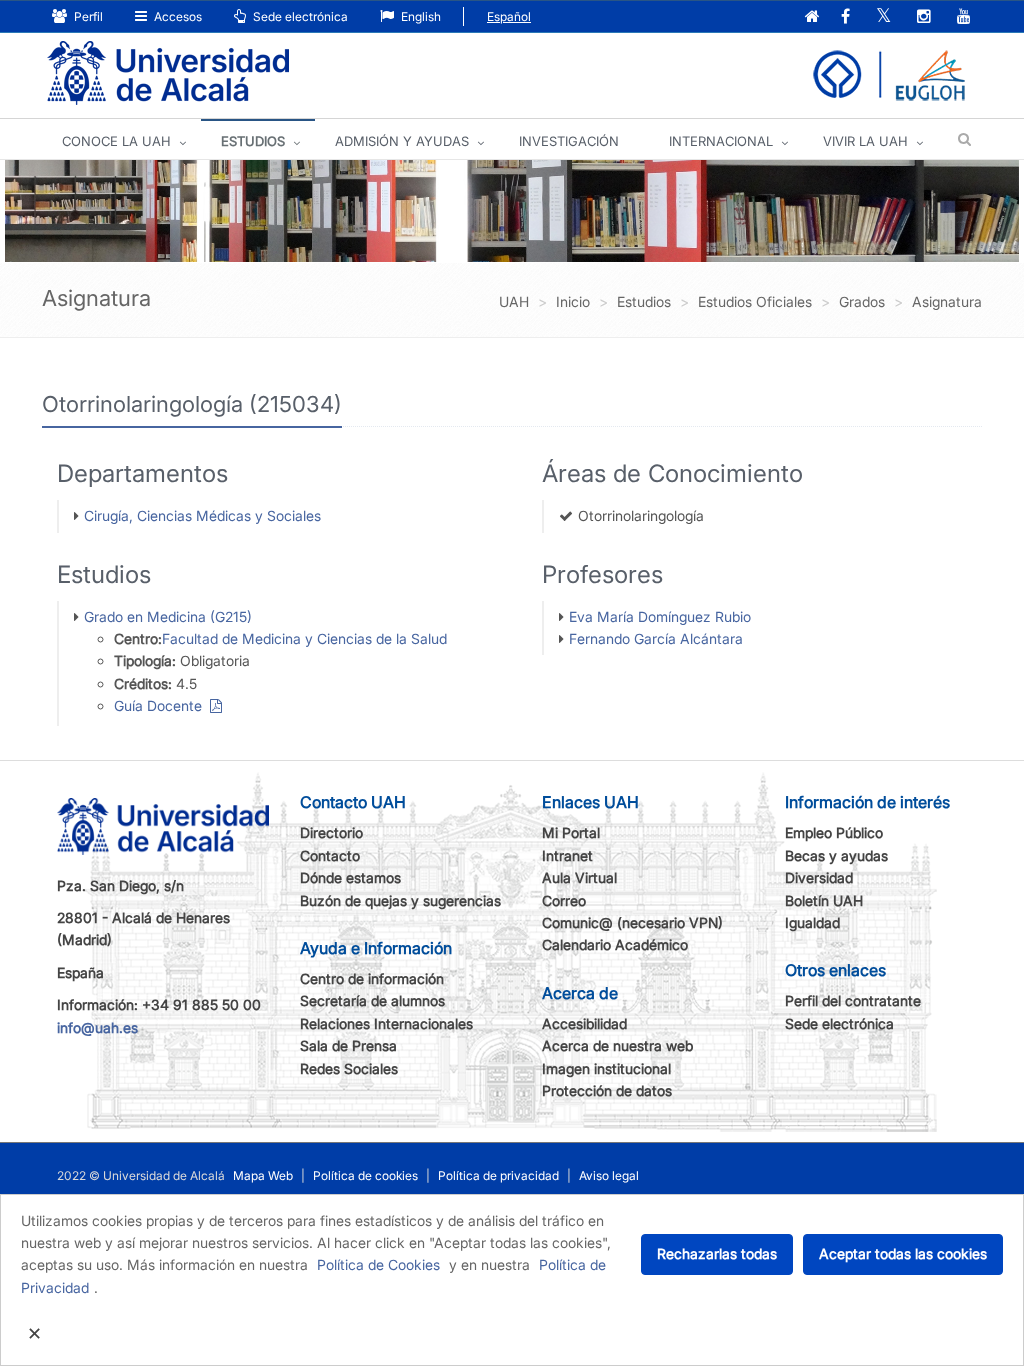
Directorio (331, 832)
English (419, 16)
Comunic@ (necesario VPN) (632, 922)
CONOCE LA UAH (116, 141)
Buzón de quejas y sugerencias (400, 900)
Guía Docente (162, 705)
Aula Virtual (579, 877)
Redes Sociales (349, 1068)
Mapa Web (263, 1175)
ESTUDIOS (253, 141)
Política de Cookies (378, 1264)
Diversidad (819, 877)
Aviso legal (609, 1175)
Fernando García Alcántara (656, 638)
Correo (564, 900)
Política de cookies (365, 1175)
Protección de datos (607, 1090)
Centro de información (372, 978)
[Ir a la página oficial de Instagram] (924, 17)
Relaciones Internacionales (386, 1023)
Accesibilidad (584, 1023)
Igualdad (812, 922)
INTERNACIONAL (721, 141)
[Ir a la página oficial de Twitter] (883, 17)
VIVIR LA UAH (865, 141)
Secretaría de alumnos (372, 1000)
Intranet (567, 855)
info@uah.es (97, 1027)
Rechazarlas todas (717, 1253)
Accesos (176, 16)
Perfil (87, 16)
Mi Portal (571, 832)
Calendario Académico (615, 944)
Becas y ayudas (836, 855)
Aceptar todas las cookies (903, 1253)
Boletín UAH (824, 900)
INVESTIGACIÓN (569, 141)
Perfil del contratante (853, 1000)
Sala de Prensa (348, 1045)
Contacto (330, 855)
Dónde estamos (350, 877)
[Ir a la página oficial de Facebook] (845, 17)
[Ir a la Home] (168, 73)
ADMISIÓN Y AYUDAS (402, 141)
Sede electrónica (299, 16)
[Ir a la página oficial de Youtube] (964, 17)
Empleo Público (834, 832)
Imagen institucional (606, 1068)
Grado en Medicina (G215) (168, 616)
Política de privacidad (498, 1175)
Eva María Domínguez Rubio (660, 616)
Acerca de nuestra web (617, 1045)
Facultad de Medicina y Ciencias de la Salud (304, 638)
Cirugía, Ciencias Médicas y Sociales (202, 515)
